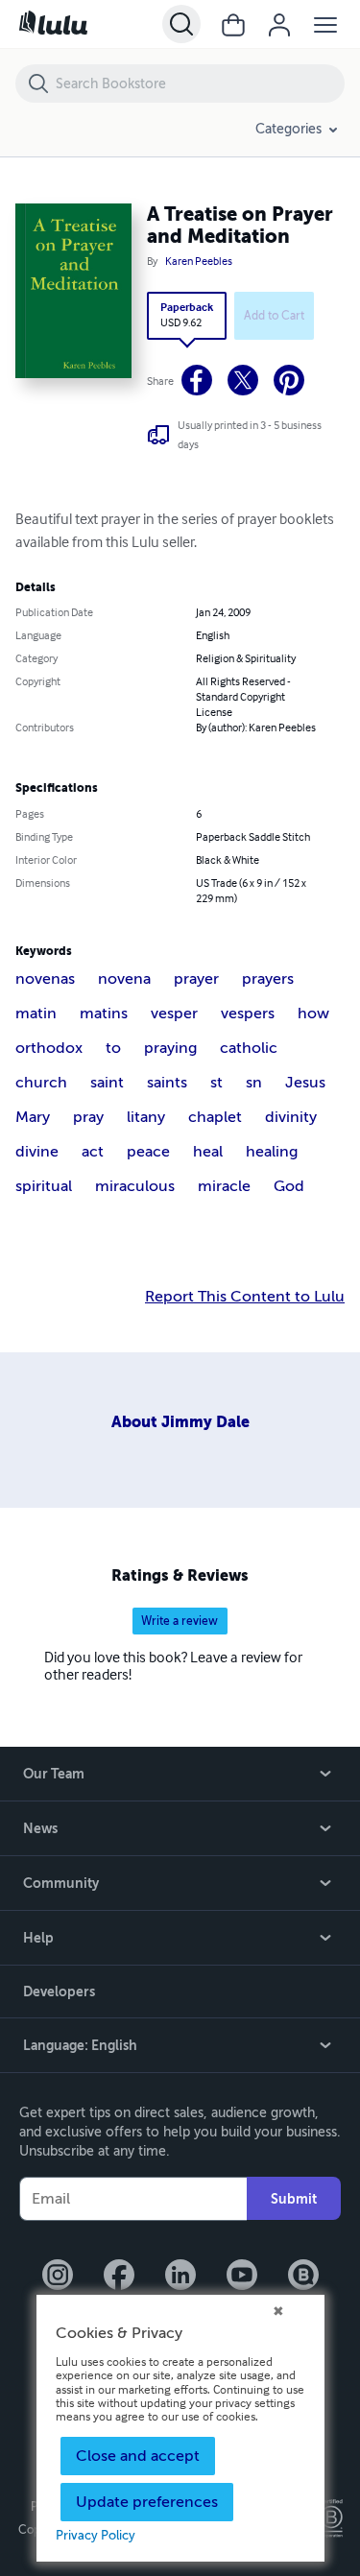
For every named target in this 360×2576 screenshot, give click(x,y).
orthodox (49, 1048)
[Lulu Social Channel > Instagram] (58, 2277)
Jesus (305, 1083)
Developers (59, 1992)
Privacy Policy (96, 2536)
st (216, 1083)
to (113, 1048)
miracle (224, 1186)
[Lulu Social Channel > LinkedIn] (180, 2277)
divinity (291, 1117)
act (93, 1152)
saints (167, 1083)
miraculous (135, 1186)
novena (124, 979)
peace (148, 1152)
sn (254, 1083)
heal (208, 1152)
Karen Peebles (199, 262)
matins (104, 1014)
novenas (45, 979)
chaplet (215, 1117)
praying (170, 1048)
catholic (249, 1048)
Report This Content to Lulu (245, 1297)
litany (146, 1117)
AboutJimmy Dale (180, 1422)
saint (107, 1083)
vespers (248, 1014)
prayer (196, 979)
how (313, 1014)
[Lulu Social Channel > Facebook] (119, 2277)
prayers (268, 979)
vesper (174, 1014)
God (289, 1186)
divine (37, 1152)
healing (272, 1152)
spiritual (44, 1186)
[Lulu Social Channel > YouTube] (242, 2277)
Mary (33, 1117)
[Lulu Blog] (303, 2277)
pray (88, 1117)
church (41, 1083)
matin (36, 1014)
